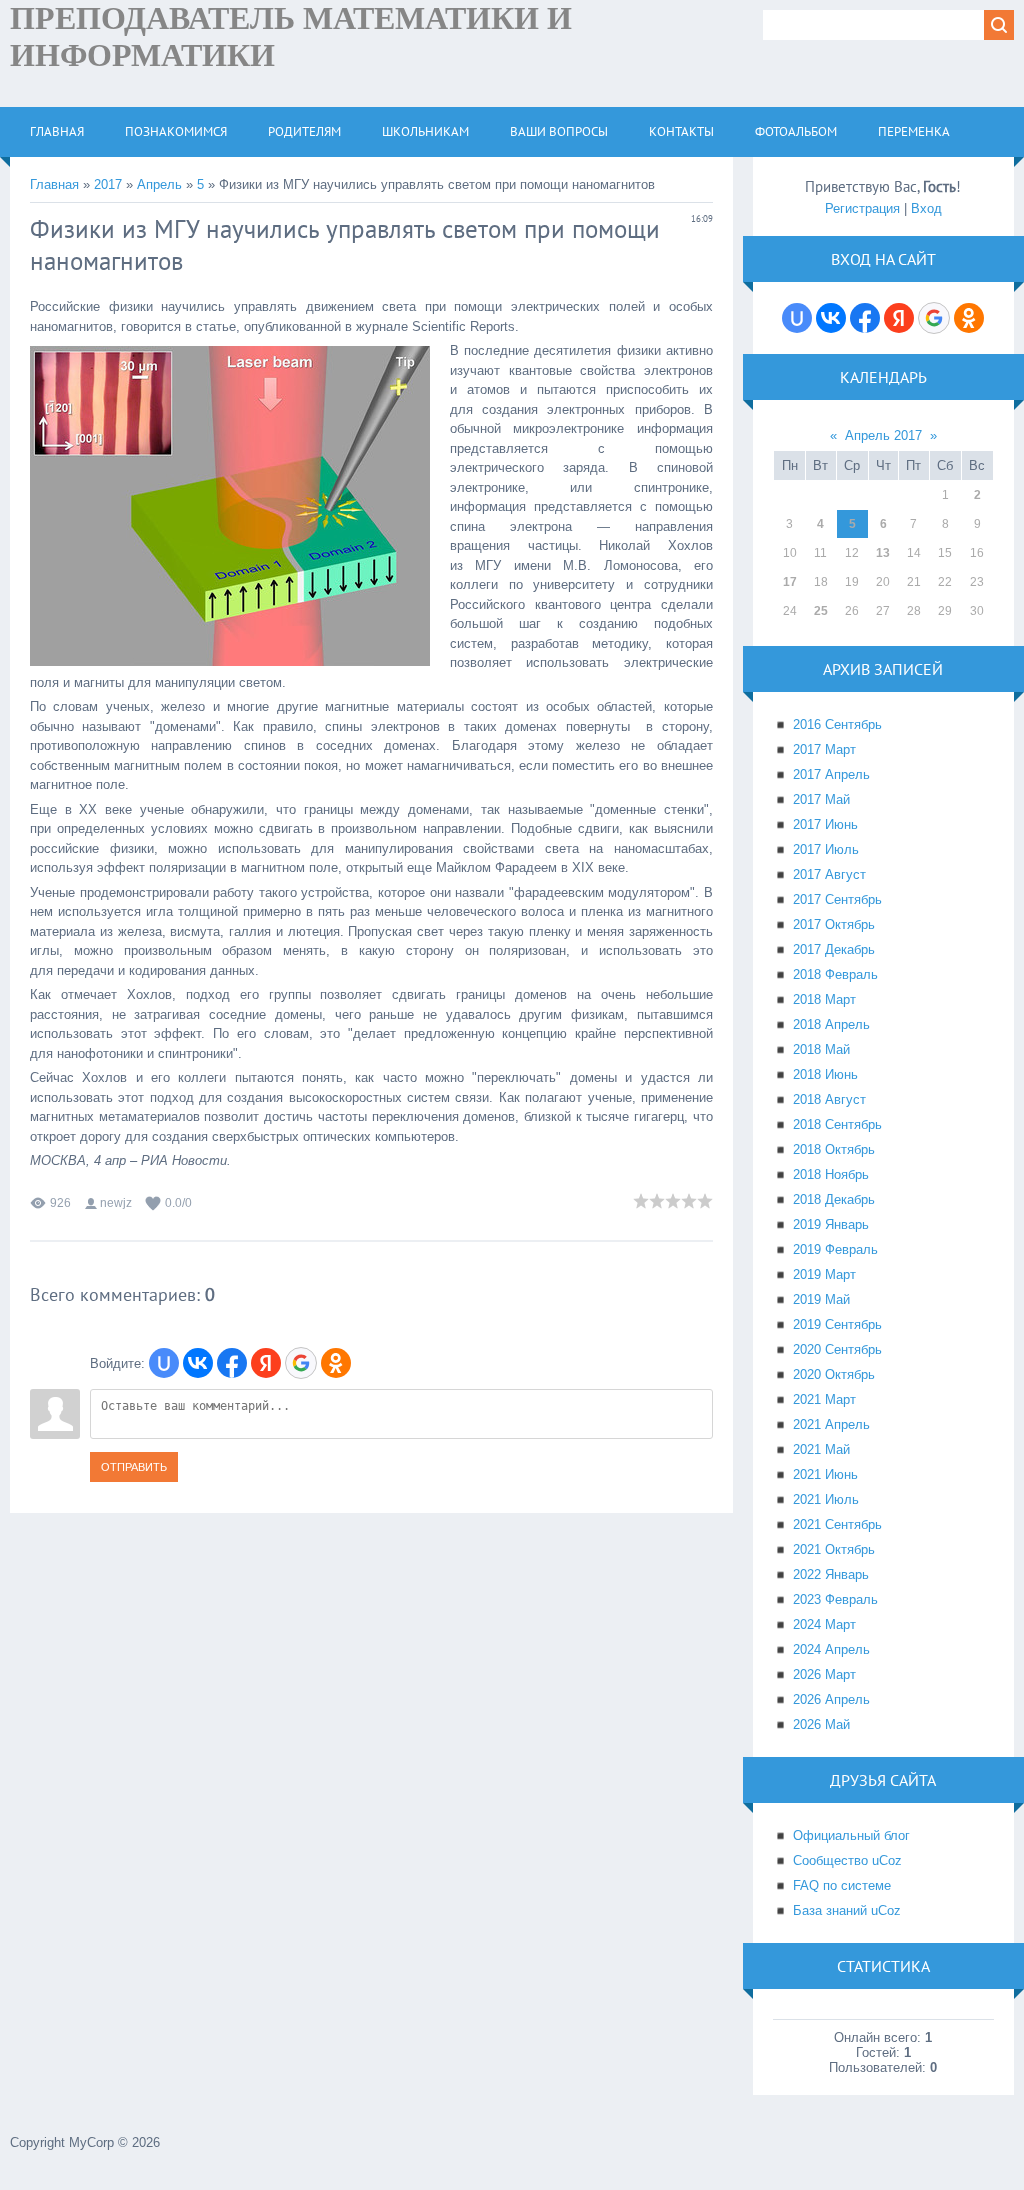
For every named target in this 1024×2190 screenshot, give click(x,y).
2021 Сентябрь (837, 1524)
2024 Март (824, 1624)
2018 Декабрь (834, 1199)
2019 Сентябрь (837, 1324)
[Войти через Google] (301, 1363)
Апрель (159, 184)
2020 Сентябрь (837, 1349)
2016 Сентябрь (837, 724)
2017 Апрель (831, 774)
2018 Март (824, 999)
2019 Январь (831, 1224)
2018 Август (829, 1099)
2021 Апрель (831, 1424)
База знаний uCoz (847, 1910)
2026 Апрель (831, 1699)
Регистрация (862, 208)
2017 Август (829, 874)
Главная (54, 184)
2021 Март (824, 1399)
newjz (116, 1203)
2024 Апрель (831, 1649)
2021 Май (821, 1449)
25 (821, 611)
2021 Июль (826, 1499)
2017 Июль (826, 849)
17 (790, 582)
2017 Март (824, 749)
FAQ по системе (842, 1885)
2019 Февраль (835, 1249)
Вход (926, 208)
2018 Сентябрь (837, 1124)
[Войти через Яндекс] (266, 1363)
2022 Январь (831, 1574)
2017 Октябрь (834, 924)
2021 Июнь (825, 1474)
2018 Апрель (831, 1024)
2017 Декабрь (834, 949)
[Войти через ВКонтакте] (198, 1363)
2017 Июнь (825, 824)
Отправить (134, 1467)
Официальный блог (851, 1835)
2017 (108, 184)
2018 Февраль (835, 974)
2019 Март (824, 1274)
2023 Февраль (835, 1599)
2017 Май (821, 799)
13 (883, 553)
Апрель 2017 (883, 435)
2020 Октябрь (834, 1374)
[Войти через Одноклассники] (336, 1363)
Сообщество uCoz (847, 1860)
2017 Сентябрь (837, 899)
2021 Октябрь (834, 1549)
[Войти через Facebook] (232, 1363)
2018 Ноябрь (831, 1174)
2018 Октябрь (834, 1149)
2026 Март (824, 1674)
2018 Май (821, 1049)
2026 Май (821, 1724)
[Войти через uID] (164, 1363)
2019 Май (821, 1299)
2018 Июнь (825, 1074)
